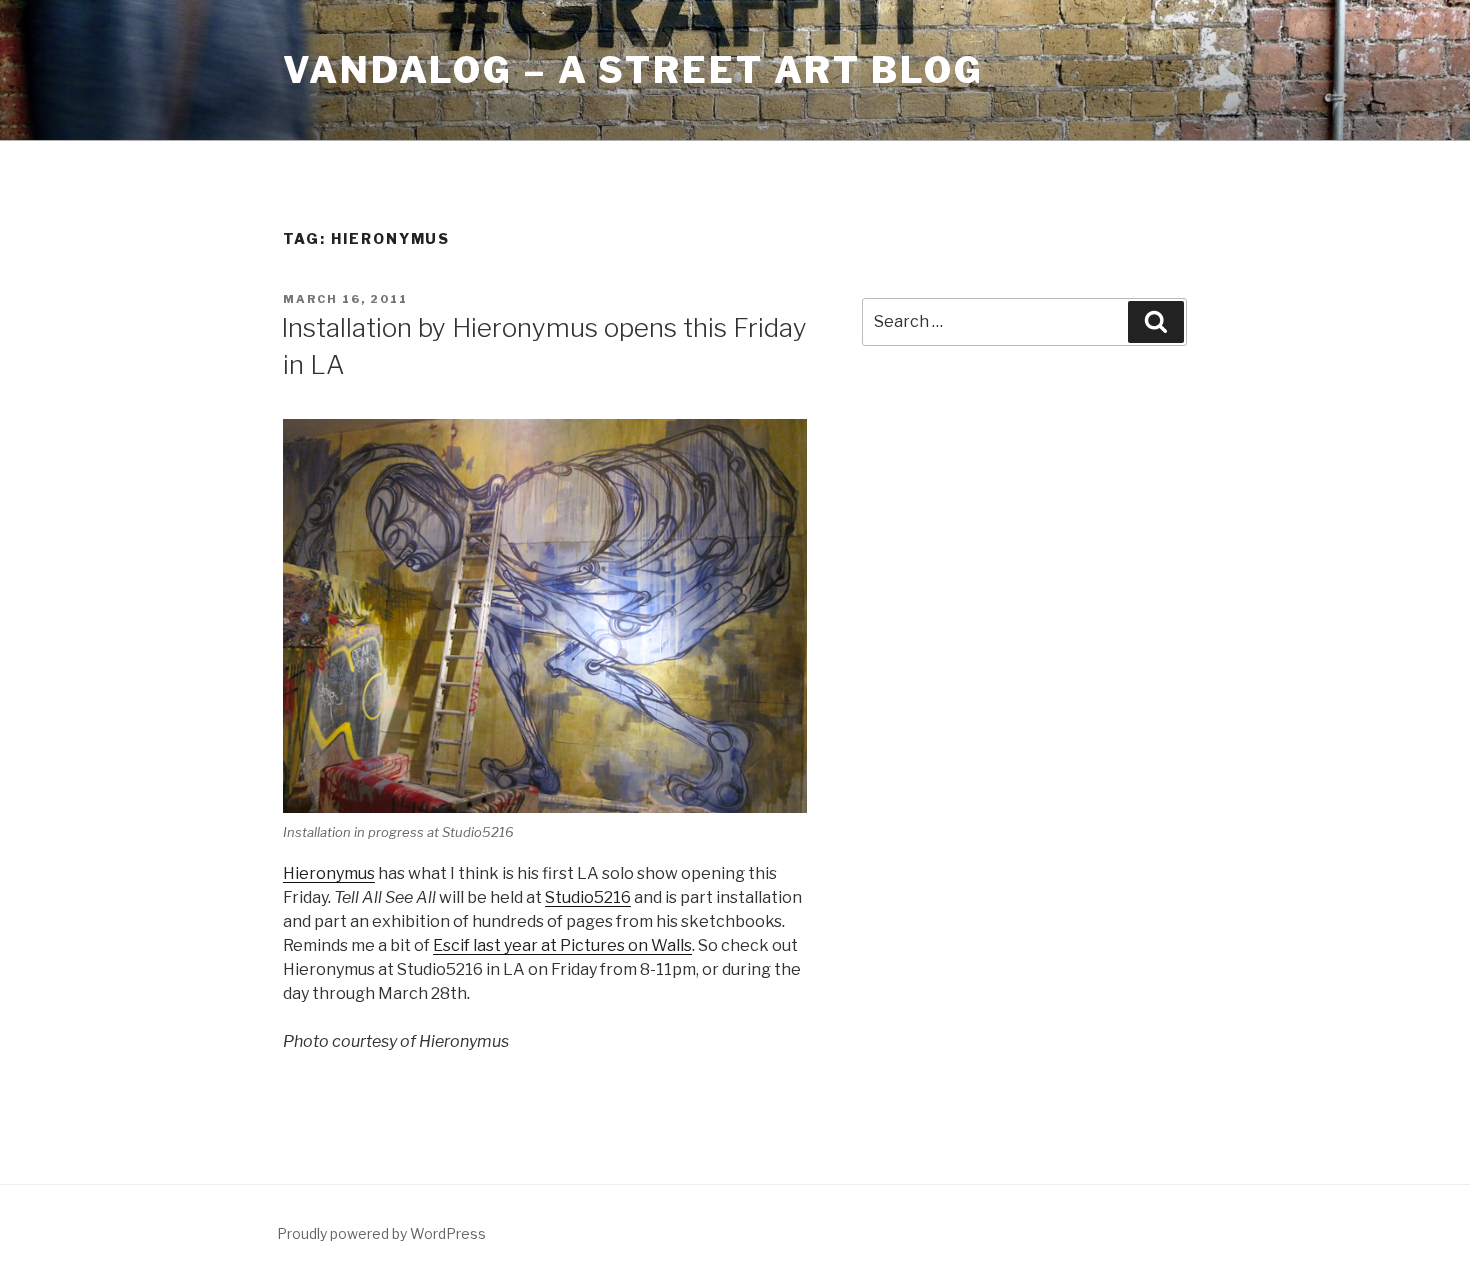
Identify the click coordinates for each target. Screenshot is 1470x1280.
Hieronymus (329, 873)
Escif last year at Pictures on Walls (562, 945)
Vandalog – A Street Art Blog (633, 70)
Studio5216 (588, 897)
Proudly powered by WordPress (381, 1233)
